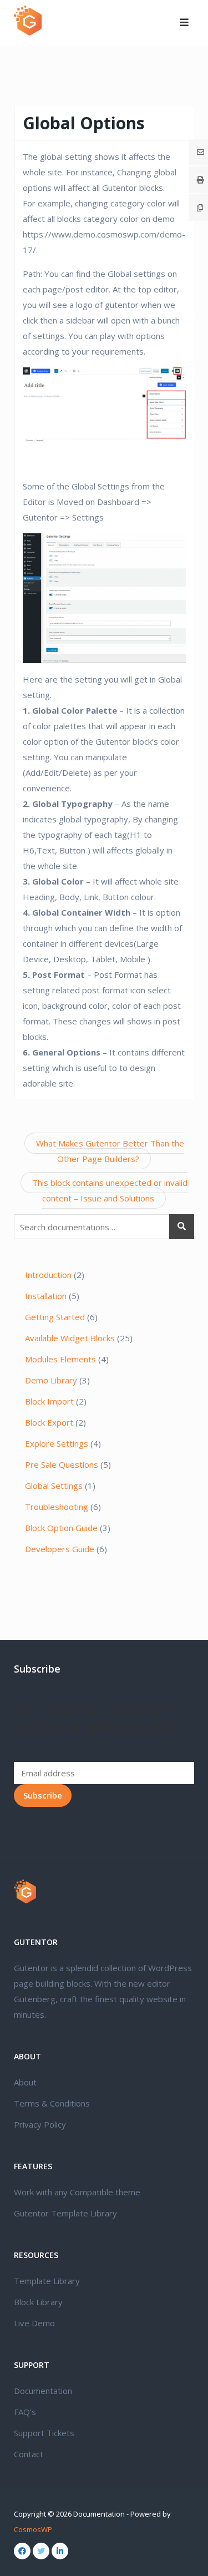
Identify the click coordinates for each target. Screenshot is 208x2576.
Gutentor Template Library (65, 2213)
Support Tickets (44, 2433)
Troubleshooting (57, 1507)
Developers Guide (60, 1549)
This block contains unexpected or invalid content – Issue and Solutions (110, 1190)
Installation (46, 1296)
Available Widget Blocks (70, 1338)
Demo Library (51, 1380)
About (25, 2082)
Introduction (48, 1275)
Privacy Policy (40, 2124)
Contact (29, 2454)
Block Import (49, 1401)
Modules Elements (60, 1359)
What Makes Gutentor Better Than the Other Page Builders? (110, 1151)
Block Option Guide (61, 1528)
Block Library (38, 2302)
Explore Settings (57, 1443)
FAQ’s (25, 2412)
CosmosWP (33, 2529)
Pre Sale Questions (62, 1464)
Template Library (47, 2281)
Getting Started (55, 1317)
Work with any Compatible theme (77, 2192)
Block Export (49, 1422)
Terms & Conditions (52, 2103)
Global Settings (54, 1486)
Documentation (43, 2391)
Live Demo (34, 2323)
